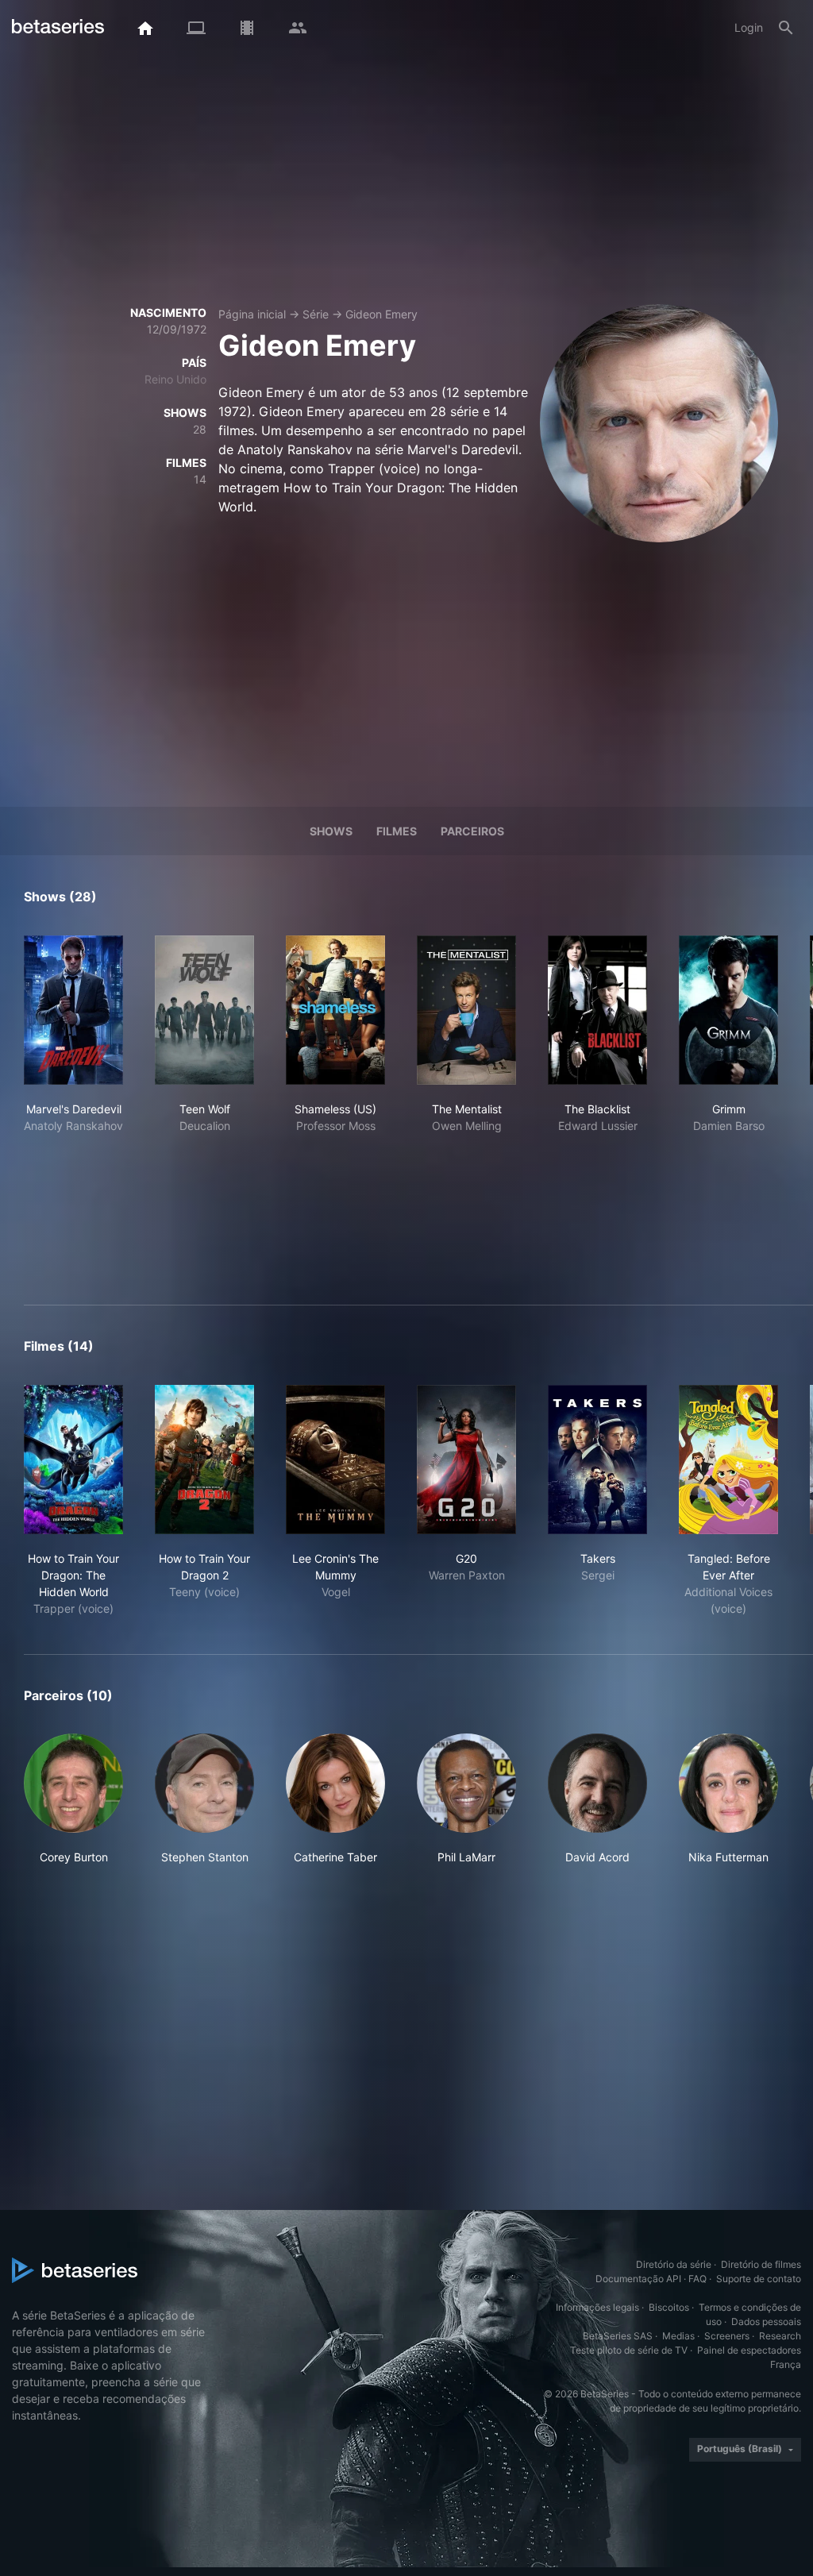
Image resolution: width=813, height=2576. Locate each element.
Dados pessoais (766, 2321)
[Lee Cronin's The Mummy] (335, 1460)
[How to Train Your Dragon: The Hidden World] (73, 1460)
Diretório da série (674, 2264)
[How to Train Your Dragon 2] (204, 1460)
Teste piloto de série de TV (629, 2350)
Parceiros (472, 831)
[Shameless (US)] (335, 1010)
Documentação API (638, 2279)
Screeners (727, 2336)
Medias (678, 2336)
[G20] (466, 1460)
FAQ (697, 2279)
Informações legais (597, 2307)
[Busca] (786, 28)
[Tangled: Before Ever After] (728, 1460)
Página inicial (252, 314)
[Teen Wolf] (204, 1010)
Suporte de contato (759, 2279)
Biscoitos (669, 2307)
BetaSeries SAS (618, 2336)
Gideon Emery (381, 314)
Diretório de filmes (761, 2264)
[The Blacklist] (597, 1010)
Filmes (397, 831)
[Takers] (597, 1460)
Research (780, 2336)
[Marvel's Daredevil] (73, 1010)
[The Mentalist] (466, 1010)
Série (316, 314)
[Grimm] (728, 1010)
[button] (73, 1808)
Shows (331, 831)
